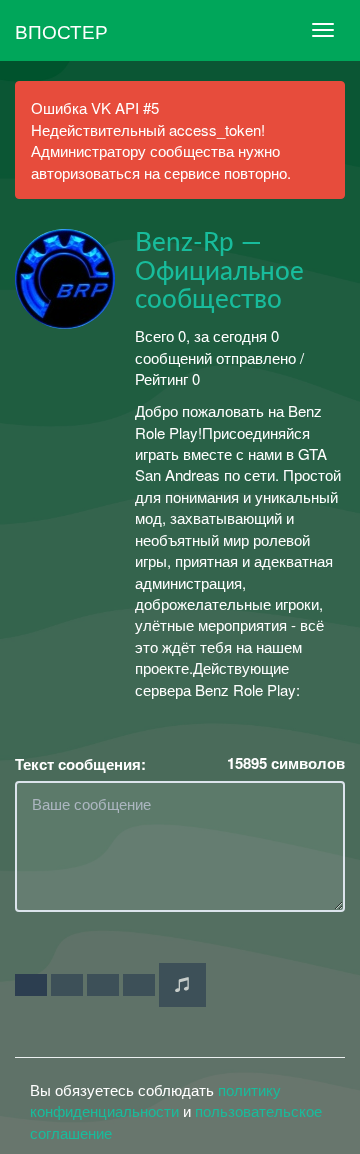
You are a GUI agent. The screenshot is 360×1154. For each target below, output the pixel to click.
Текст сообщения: (80, 764)
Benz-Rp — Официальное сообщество (219, 271)
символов (286, 763)
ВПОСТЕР (61, 30)
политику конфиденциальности (155, 1100)
